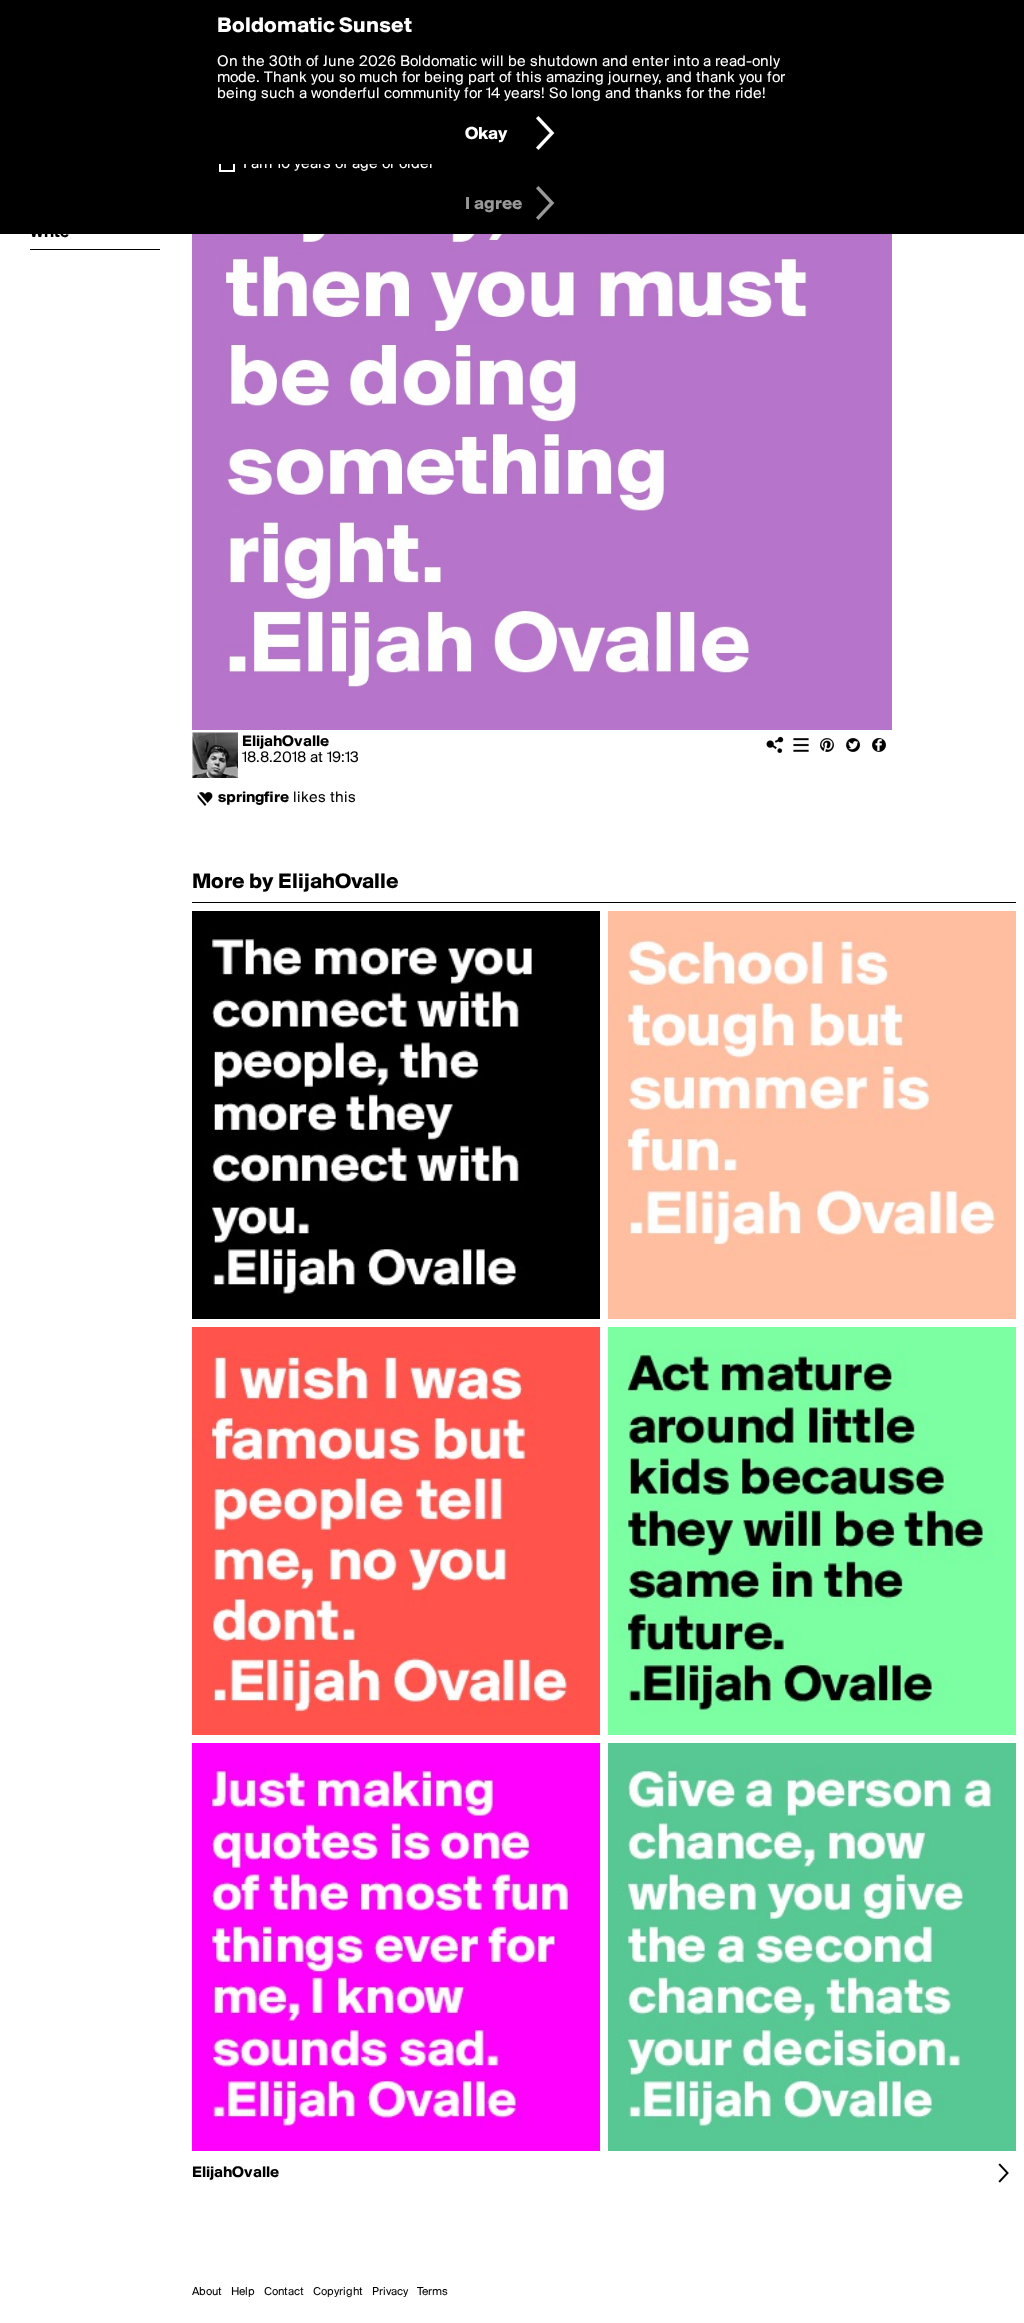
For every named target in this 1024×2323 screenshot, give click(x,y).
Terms (432, 2292)
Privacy (390, 2292)
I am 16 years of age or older (338, 164)
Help (243, 2292)
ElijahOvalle (285, 742)
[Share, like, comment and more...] (396, 1319)
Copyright (338, 2292)
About (207, 2292)
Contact (284, 2292)
